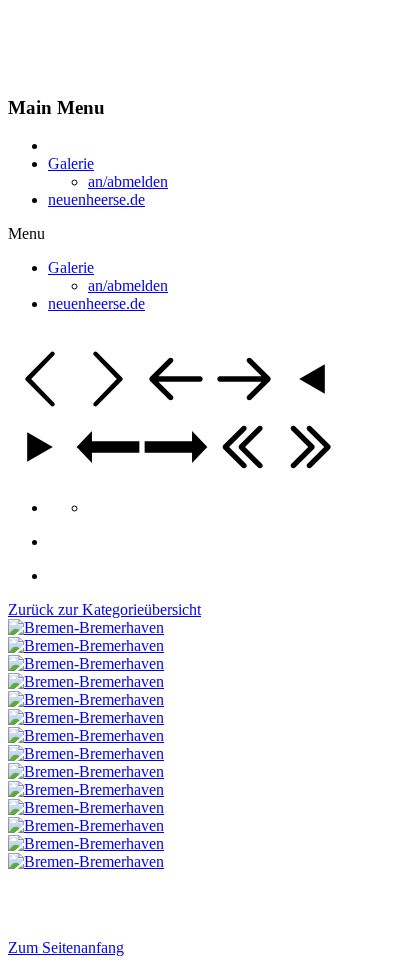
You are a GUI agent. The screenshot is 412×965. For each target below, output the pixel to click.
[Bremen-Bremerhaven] (86, 627)
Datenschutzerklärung (161, 896)
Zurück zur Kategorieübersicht (104, 609)
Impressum (43, 896)
